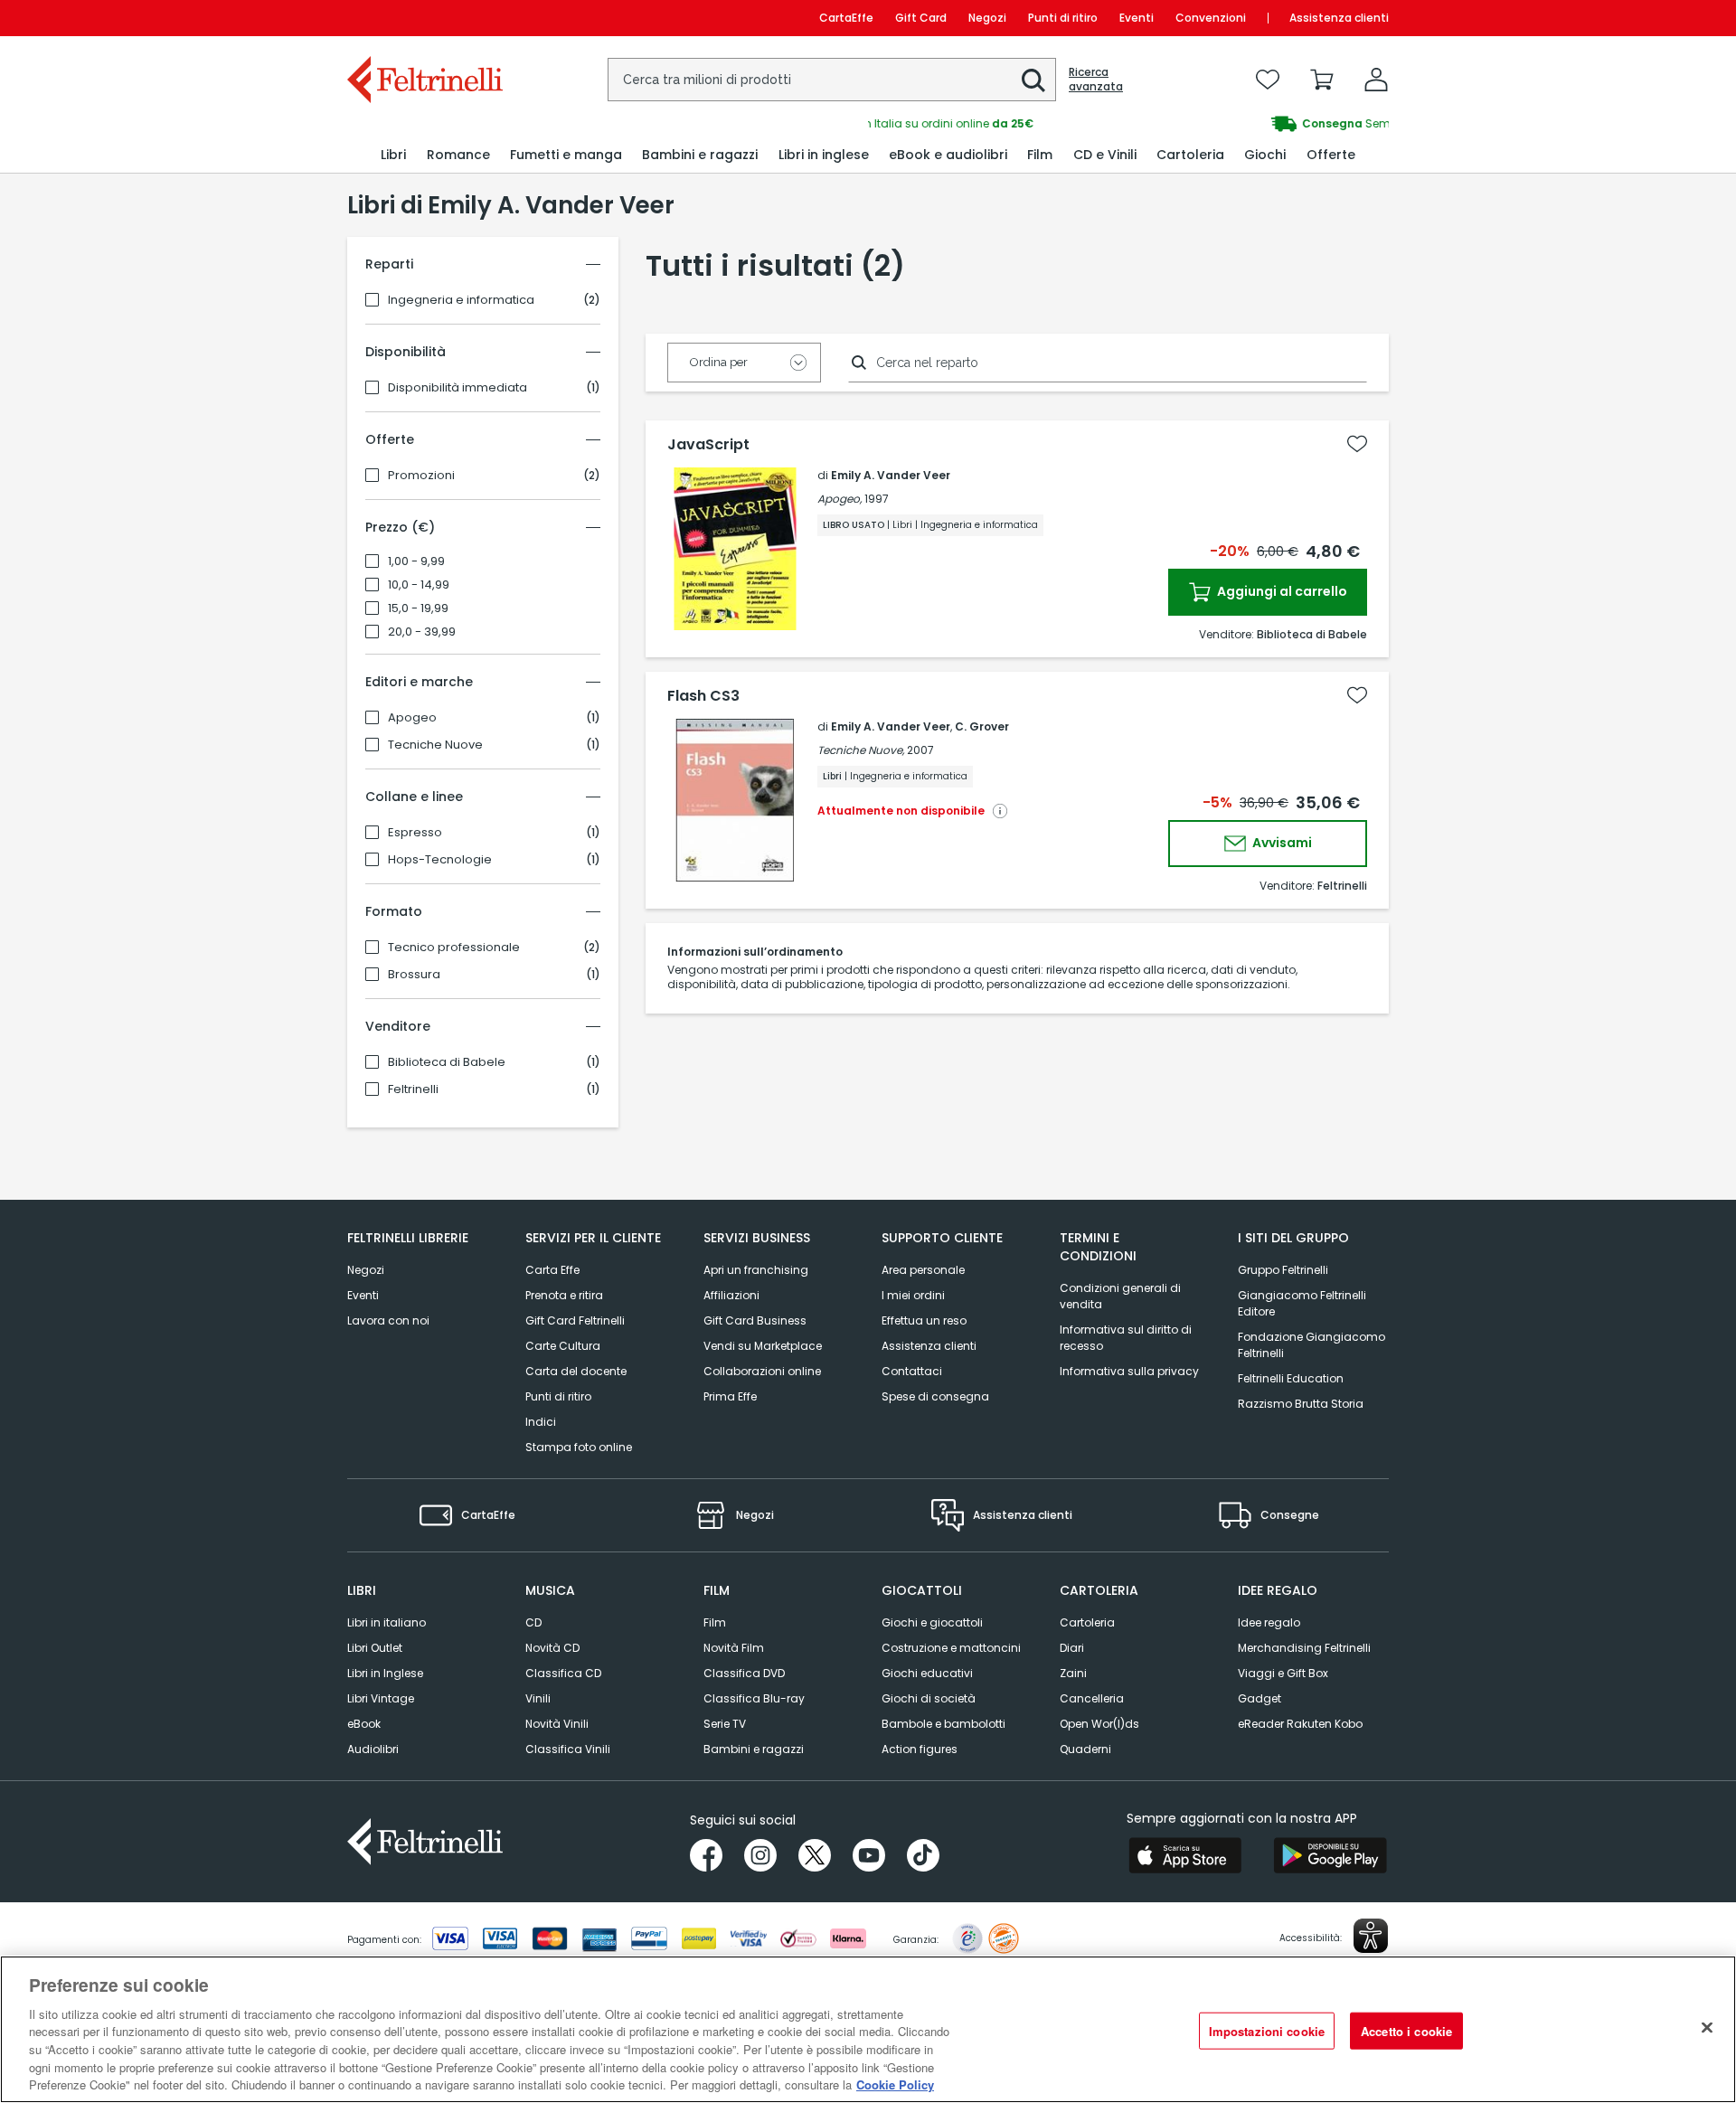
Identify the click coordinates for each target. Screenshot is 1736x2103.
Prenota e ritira (564, 1295)
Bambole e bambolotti (943, 1724)
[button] (1033, 80)
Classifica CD (563, 1673)
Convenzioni (1211, 18)
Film (715, 1622)
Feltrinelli (413, 1089)
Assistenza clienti (1339, 18)
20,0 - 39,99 (422, 632)
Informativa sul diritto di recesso (1126, 1338)
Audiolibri (373, 1749)
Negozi (987, 18)
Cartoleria (1087, 1622)
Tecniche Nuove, (861, 750)
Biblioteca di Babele (447, 1062)
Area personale (923, 1270)
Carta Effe (552, 1270)
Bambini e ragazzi (754, 1749)
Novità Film (734, 1648)
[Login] (1376, 80)
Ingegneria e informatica (461, 300)
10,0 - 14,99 (419, 585)
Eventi (1137, 18)
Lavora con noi (388, 1320)
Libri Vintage (381, 1698)
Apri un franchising (756, 1270)
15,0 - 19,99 (418, 608)
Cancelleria (1092, 1698)
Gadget (1260, 1698)
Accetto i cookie (1406, 2030)
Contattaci (912, 1371)
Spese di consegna (935, 1396)
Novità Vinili (557, 1724)
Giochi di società (929, 1698)
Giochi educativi (927, 1673)
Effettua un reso (924, 1320)
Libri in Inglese (385, 1673)
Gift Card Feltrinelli (575, 1320)
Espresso (415, 833)
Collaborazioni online (762, 1371)
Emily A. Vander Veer (891, 475)
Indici (541, 1422)
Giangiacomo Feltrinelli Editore (1302, 1303)
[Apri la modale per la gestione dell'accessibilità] (1371, 1936)
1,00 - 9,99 (416, 561)
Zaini (1073, 1673)
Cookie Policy (895, 2084)
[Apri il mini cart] (1322, 80)
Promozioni (421, 476)
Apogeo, (840, 499)
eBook (364, 1724)
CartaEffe (846, 18)
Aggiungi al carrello (1281, 591)
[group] (1128, 124)
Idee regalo (1269, 1622)
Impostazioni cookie (1267, 2030)
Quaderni (1085, 1749)
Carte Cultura (563, 1346)
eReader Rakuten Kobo (1300, 1724)
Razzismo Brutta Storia (1301, 1404)
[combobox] (832, 80)
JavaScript (708, 445)
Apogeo (412, 718)
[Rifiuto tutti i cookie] (1707, 2027)
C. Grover (982, 726)
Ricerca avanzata (1096, 80)
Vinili (538, 1698)
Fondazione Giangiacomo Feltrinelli (1311, 1345)
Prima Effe (730, 1396)
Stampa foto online (579, 1447)
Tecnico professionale (454, 948)
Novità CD (552, 1648)
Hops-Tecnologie (440, 860)
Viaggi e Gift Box (1283, 1673)
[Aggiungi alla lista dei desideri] (1357, 444)
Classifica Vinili (568, 1749)
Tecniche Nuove (435, 745)
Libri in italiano (387, 1622)
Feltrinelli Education (1291, 1378)
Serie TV (725, 1724)
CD (533, 1622)
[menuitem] (393, 155)
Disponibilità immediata (458, 388)
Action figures (920, 1749)
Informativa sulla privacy (1129, 1371)
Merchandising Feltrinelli (1304, 1648)
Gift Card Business (755, 1320)
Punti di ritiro (1063, 18)
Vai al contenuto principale (424, 18)
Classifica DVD (744, 1673)
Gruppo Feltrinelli (1283, 1270)
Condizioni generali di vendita (1120, 1296)
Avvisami (1281, 843)
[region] (868, 2029)
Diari (1072, 1648)
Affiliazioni (731, 1295)
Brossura (414, 975)
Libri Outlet (375, 1648)
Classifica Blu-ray (754, 1698)
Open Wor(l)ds (1099, 1724)
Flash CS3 (703, 696)
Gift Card (921, 18)
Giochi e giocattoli (932, 1622)
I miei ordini (913, 1295)
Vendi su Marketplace (763, 1346)
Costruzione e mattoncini (951, 1648)
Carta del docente (576, 1371)
